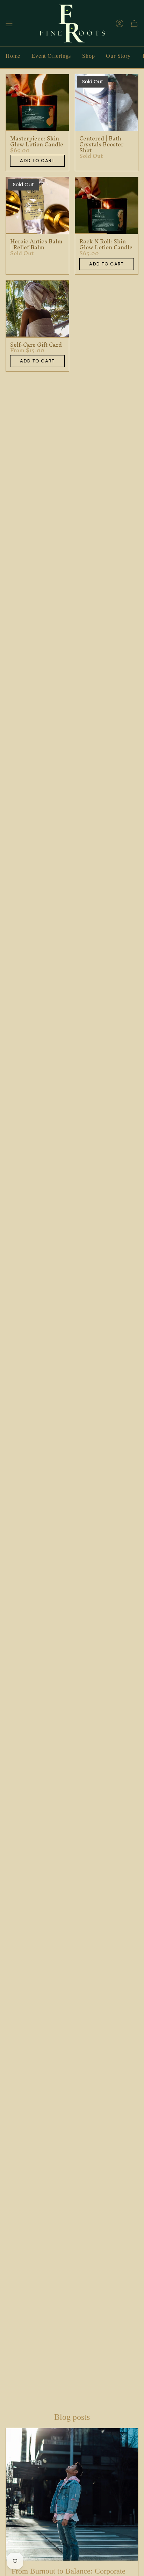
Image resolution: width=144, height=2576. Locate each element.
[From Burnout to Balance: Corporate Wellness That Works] (72, 2494)
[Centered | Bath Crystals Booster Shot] (107, 103)
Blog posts (72, 2417)
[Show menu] (9, 24)
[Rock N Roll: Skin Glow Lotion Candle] (107, 206)
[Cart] (134, 24)
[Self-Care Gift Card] (37, 309)
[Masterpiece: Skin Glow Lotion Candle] (37, 103)
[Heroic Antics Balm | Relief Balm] (37, 206)
